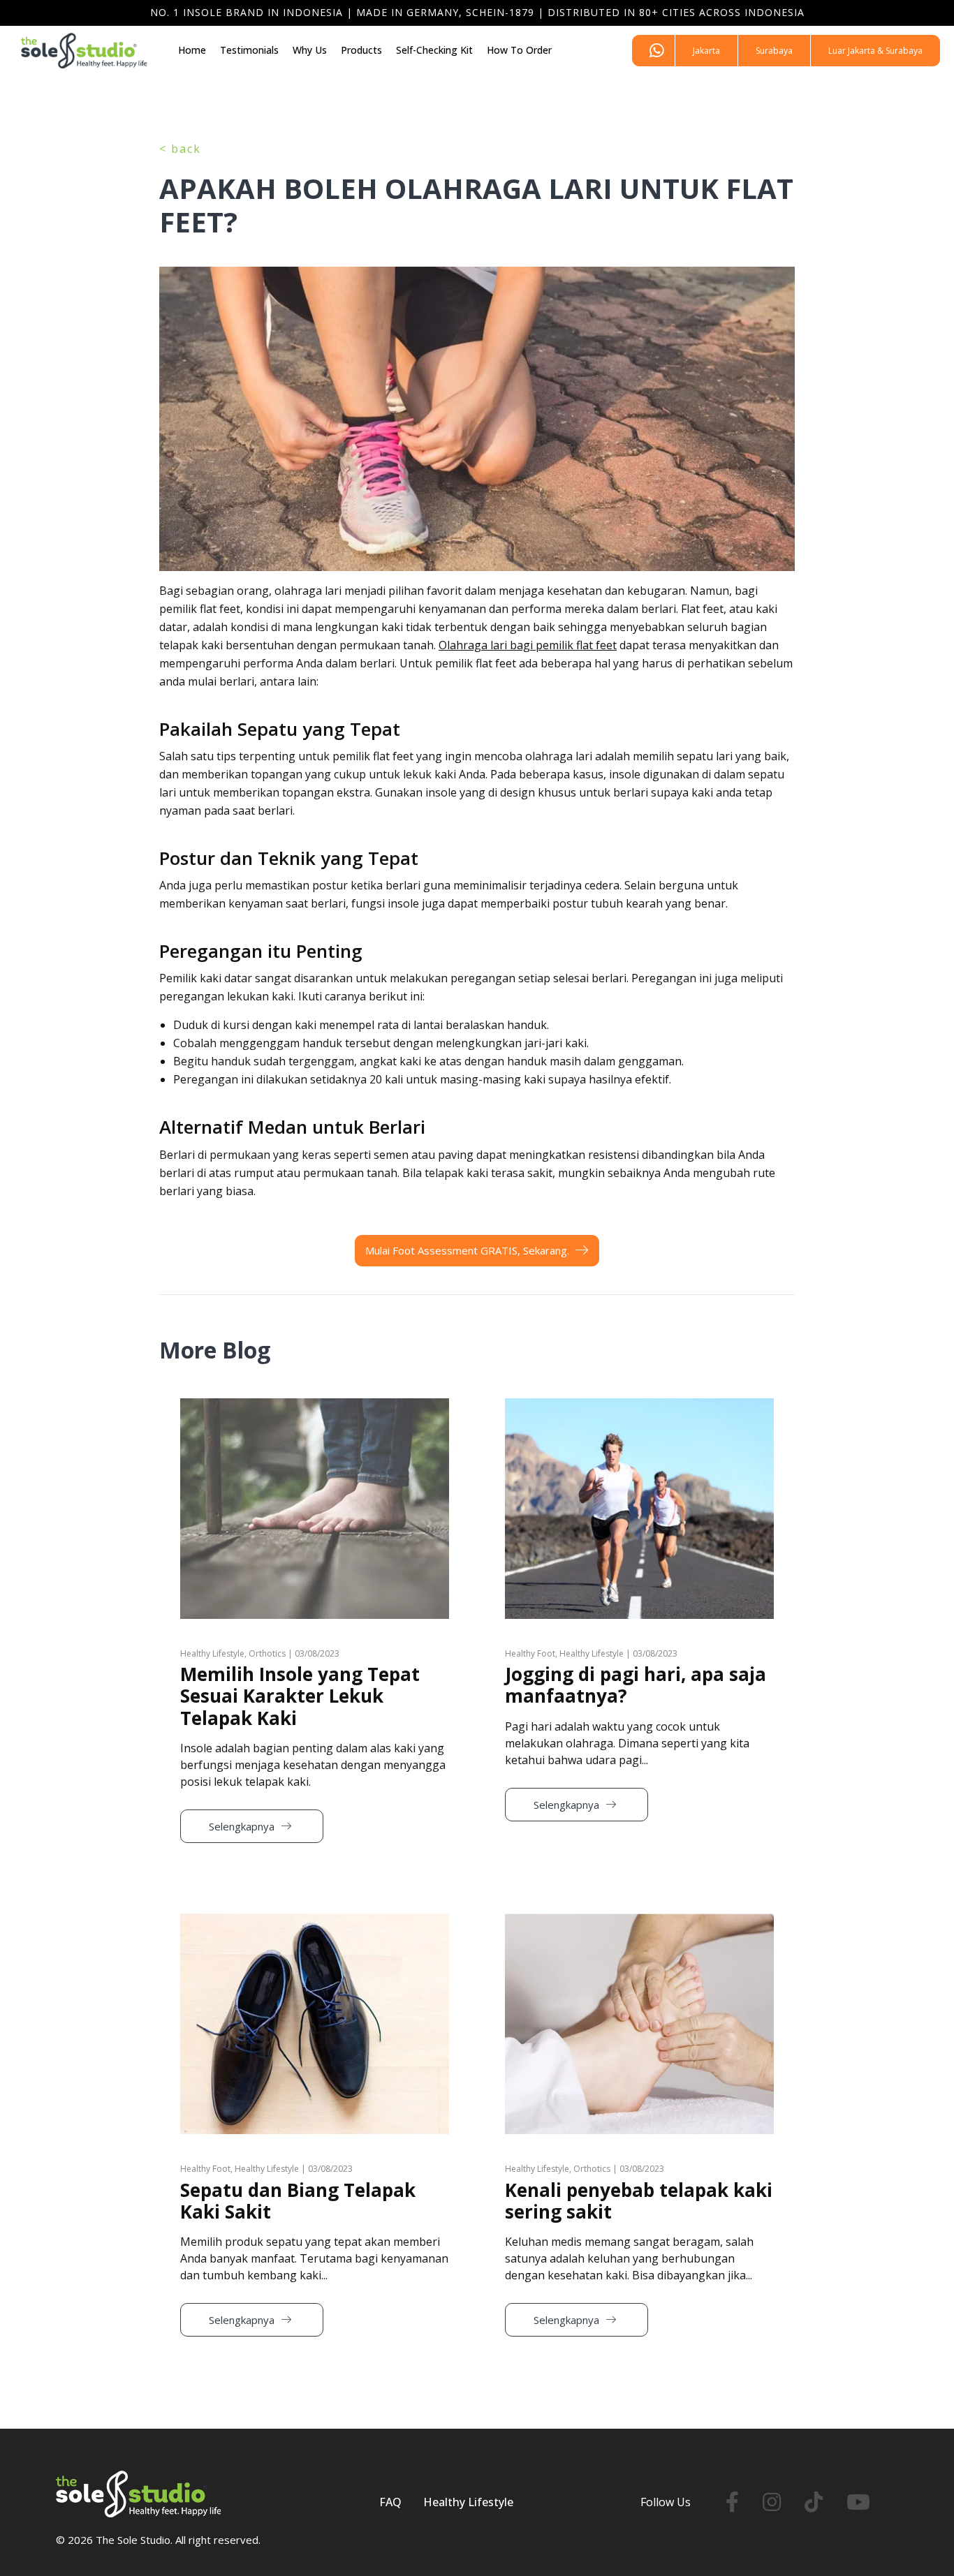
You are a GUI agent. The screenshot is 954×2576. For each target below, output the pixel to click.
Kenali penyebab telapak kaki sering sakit (639, 2201)
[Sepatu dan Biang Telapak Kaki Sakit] (315, 1921)
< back (180, 149)
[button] (706, 51)
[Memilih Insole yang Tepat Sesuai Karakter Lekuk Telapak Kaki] (315, 1406)
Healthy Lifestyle (468, 2502)
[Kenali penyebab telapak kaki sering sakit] (639, 1921)
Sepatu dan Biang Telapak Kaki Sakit (298, 2201)
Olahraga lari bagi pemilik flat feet (528, 645)
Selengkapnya (243, 1826)
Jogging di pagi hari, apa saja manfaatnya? (636, 1685)
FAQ (390, 2502)
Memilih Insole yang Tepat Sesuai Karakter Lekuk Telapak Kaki (300, 1696)
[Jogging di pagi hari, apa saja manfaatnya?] (639, 1406)
